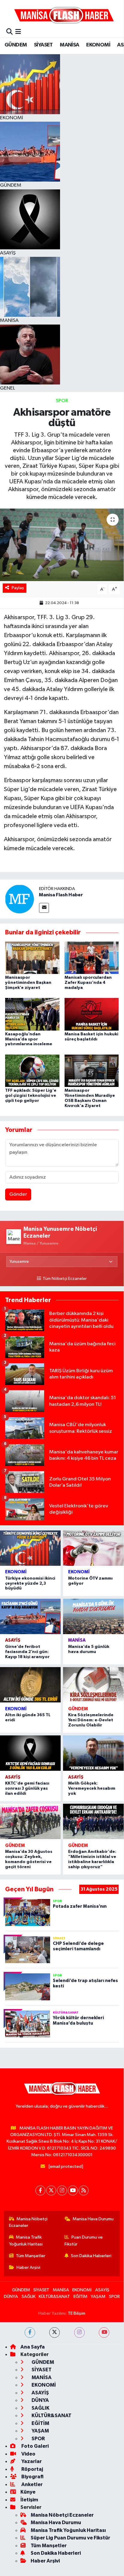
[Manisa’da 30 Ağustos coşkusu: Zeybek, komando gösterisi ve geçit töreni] (30, 1821)
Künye (28, 2492)
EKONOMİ (98, 45)
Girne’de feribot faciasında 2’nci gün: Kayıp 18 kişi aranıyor (27, 1652)
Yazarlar (31, 2461)
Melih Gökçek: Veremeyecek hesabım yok (92, 1788)
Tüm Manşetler (31, 2256)
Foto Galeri (35, 2446)
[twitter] (54, 2333)
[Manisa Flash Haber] (64, 15)
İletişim (29, 2500)
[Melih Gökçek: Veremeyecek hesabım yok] (93, 1753)
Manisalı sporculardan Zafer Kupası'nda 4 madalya (88, 983)
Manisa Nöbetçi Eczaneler (28, 2222)
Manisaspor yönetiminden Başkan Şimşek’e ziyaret (28, 983)
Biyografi (32, 2477)
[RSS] (84, 2190)
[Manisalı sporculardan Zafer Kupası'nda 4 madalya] (92, 958)
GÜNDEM (16, 45)
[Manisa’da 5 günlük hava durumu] (93, 1616)
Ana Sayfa (33, 2347)
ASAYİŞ (13, 1640)
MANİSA (69, 45)
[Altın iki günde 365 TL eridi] (30, 1685)
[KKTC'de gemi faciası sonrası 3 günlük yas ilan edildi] (30, 1753)
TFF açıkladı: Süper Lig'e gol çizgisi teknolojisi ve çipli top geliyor (31, 1096)
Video (28, 2454)
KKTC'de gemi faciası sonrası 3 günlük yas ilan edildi (27, 1788)
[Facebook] (40, 2190)
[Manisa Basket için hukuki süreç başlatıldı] (92, 1014)
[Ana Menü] (18, 32)
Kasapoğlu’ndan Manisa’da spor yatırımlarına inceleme (29, 1039)
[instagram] (79, 2333)
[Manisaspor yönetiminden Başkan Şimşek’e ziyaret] (32, 958)
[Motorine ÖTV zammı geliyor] (93, 1548)
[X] (51, 2190)
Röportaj (32, 2469)
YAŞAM (98, 2297)
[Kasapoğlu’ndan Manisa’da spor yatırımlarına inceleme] (32, 1014)
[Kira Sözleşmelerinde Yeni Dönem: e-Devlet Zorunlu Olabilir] (93, 1685)
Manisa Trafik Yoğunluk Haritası (26, 2241)
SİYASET (43, 45)
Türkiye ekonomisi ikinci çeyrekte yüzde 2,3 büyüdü (30, 1583)
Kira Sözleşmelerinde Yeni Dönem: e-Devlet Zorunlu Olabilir (91, 1720)
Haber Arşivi (28, 2267)
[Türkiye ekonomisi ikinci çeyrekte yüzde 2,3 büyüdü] (30, 1548)
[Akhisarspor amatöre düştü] (62, 545)
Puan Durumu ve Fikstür (84, 2241)
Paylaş (18, 588)
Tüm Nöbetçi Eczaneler (65, 1279)
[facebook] (30, 2333)
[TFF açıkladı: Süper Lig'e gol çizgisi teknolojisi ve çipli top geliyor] (32, 1071)
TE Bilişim (77, 2313)
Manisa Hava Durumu (93, 2219)
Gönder (18, 1194)
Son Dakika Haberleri (91, 2256)
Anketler (32, 2484)
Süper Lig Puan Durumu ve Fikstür (70, 2538)
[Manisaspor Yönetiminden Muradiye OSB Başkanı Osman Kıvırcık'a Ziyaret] (92, 1071)
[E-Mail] (44, 908)
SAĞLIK (29, 2297)
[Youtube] (73, 2190)
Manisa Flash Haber (61, 895)
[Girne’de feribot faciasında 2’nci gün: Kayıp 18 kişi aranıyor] (30, 1616)
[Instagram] (62, 2190)
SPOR (62, 401)
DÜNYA (11, 2297)
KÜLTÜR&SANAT (54, 2297)
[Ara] (9, 32)
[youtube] (104, 2333)
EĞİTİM (80, 2297)
